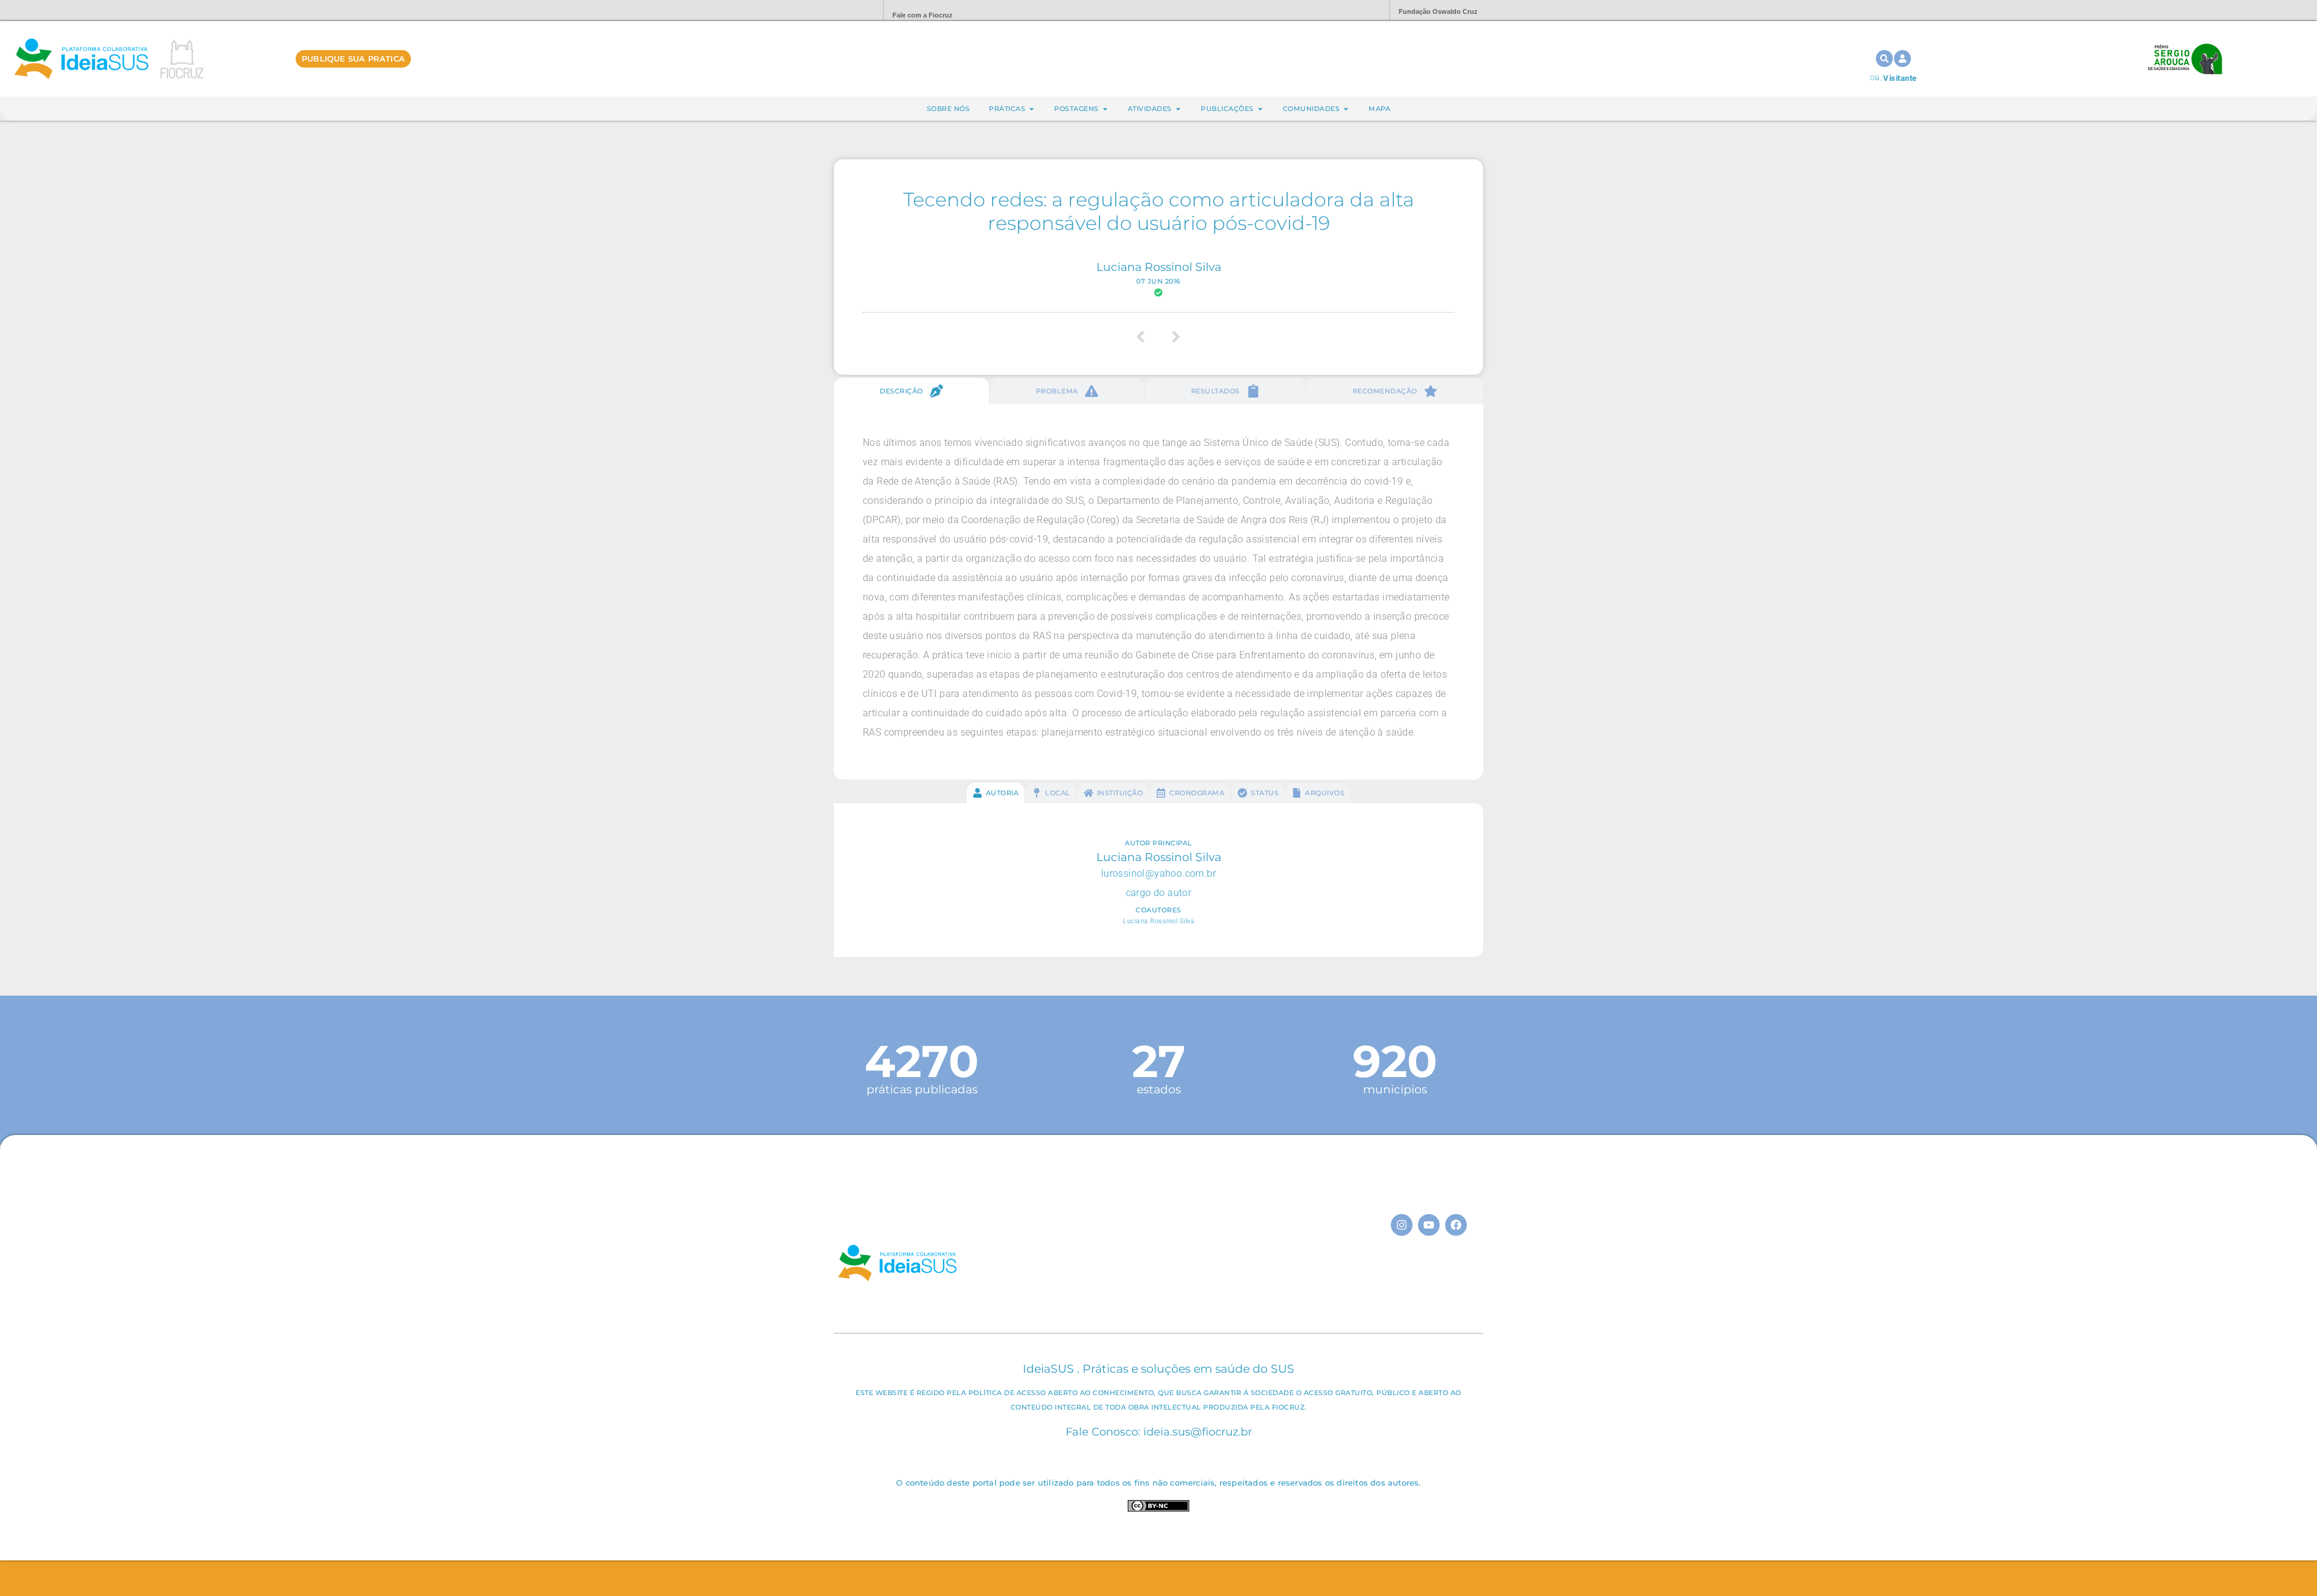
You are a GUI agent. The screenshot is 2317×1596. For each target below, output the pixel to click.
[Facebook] (1456, 1225)
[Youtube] (1429, 1225)
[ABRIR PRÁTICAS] (1031, 109)
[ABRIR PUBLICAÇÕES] (1260, 109)
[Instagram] (1402, 1225)
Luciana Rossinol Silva (1159, 267)
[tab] (911, 391)
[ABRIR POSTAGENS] (1105, 109)
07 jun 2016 (1158, 281)
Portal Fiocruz (845, 11)
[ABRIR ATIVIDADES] (1178, 109)
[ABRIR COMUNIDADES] (1346, 109)
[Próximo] (1172, 337)
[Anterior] (1145, 337)
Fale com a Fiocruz (923, 15)
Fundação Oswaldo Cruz (1438, 11)
